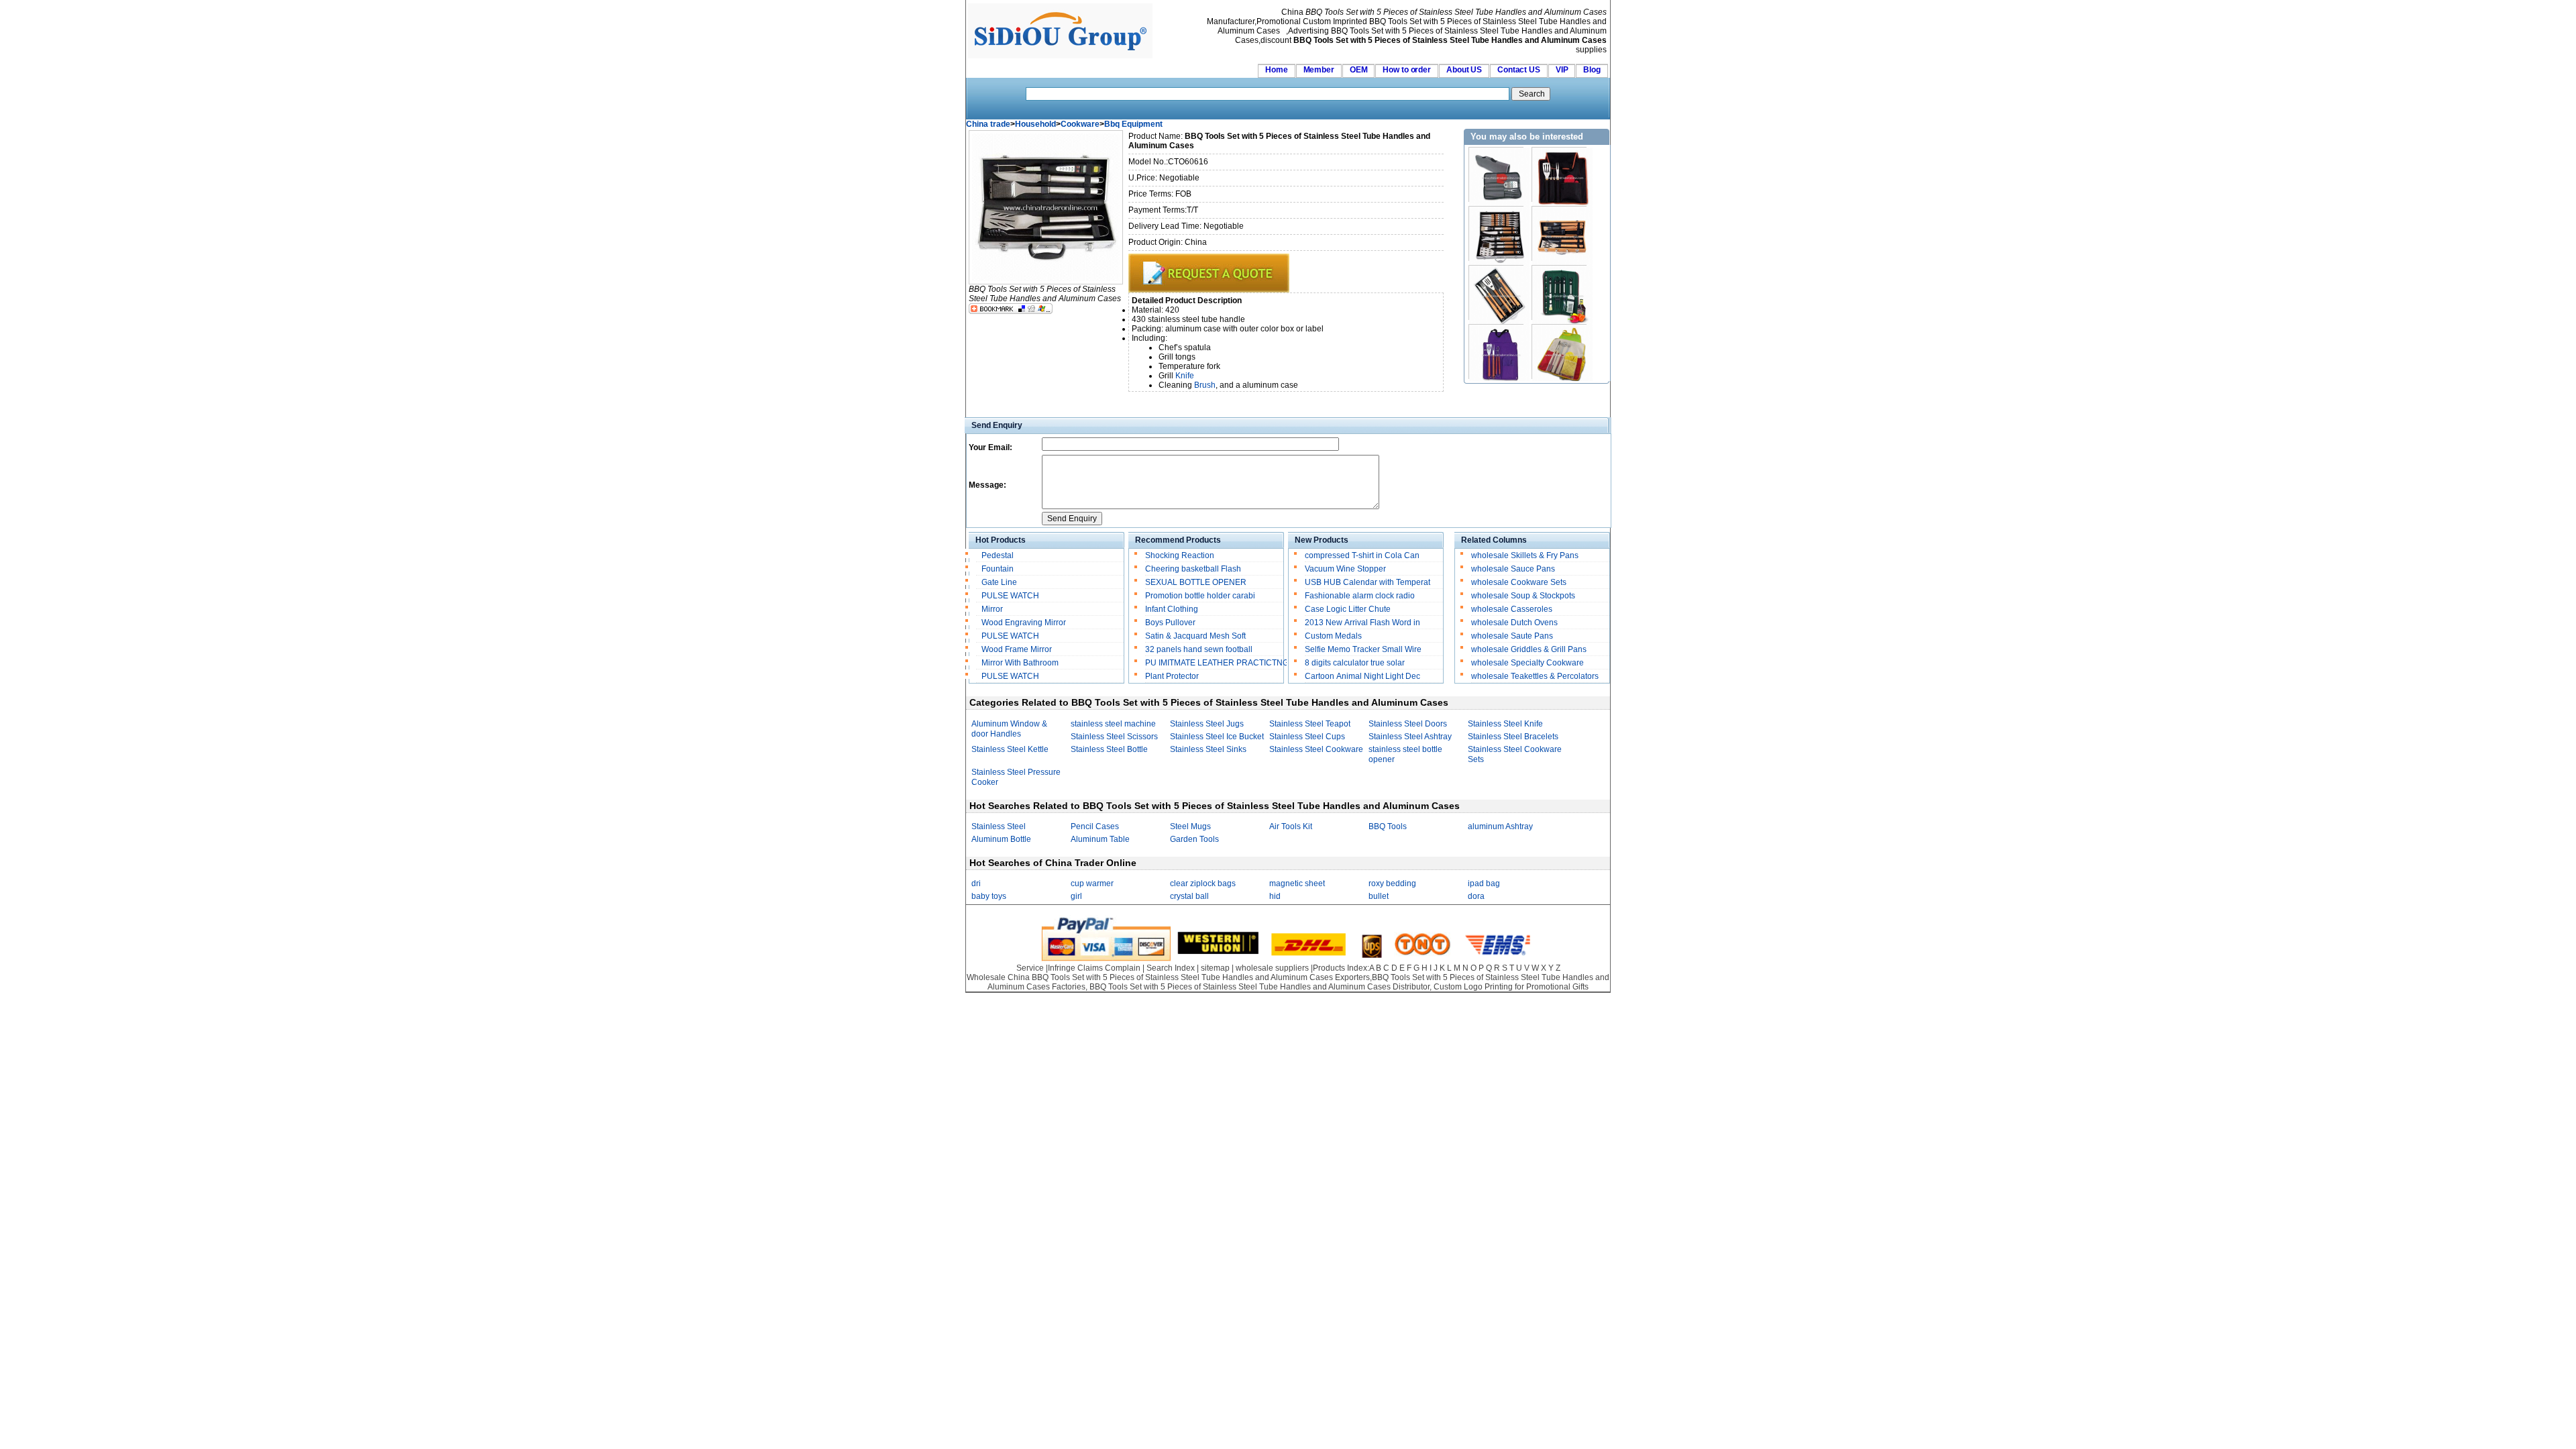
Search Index (1171, 968)
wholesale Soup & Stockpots (1523, 596)
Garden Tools (1194, 839)
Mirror (992, 609)
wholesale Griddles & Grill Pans (1529, 649)
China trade (988, 124)
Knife (1185, 376)
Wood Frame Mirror (1017, 649)
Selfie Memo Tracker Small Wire (1363, 649)
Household (1035, 124)
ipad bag (1484, 883)
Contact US (1519, 70)
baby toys (989, 896)
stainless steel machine (1113, 724)
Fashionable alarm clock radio (1361, 596)
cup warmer (1092, 883)
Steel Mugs (1190, 826)
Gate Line (999, 582)
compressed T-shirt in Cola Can (1362, 555)
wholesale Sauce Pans (1513, 569)
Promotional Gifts (1557, 987)
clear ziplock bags (1203, 883)
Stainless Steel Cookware (1316, 749)
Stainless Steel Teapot (1310, 724)
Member (1319, 70)
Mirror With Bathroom (1020, 663)
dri (976, 883)
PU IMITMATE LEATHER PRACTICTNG (1217, 663)
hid (1275, 896)
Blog (1592, 70)
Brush (1205, 385)
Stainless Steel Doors (1408, 724)
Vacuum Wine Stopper (1345, 569)
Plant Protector (1172, 676)
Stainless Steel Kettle (1010, 749)
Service (1030, 968)
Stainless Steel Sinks (1208, 749)
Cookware (1080, 124)
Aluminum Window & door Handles (1009, 729)
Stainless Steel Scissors (1114, 737)
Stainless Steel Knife (1505, 724)
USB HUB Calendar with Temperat (1367, 582)
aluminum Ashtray (1500, 826)
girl (1076, 896)
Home (1277, 70)
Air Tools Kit (1291, 826)
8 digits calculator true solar (1355, 663)
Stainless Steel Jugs (1207, 724)
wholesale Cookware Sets (1519, 582)
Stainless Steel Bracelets (1513, 737)
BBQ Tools (1388, 826)
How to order (1407, 70)
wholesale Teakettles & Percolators (1535, 676)
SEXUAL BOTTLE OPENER (1196, 582)
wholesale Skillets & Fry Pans (1525, 555)
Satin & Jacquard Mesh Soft (1195, 636)
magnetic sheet (1297, 883)
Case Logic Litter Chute (1348, 609)
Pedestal (998, 555)
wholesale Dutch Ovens (1514, 623)
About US (1464, 70)
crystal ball (1189, 896)
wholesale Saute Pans (1512, 636)
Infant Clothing (1172, 609)
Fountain (998, 569)
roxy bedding (1392, 883)
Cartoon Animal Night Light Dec (1362, 676)
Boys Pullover (1170, 623)
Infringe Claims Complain (1094, 968)
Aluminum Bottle (1001, 839)
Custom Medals (1333, 636)
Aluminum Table (1100, 839)
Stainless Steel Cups (1307, 737)
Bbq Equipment (1133, 124)
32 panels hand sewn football (1199, 649)
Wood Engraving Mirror (1024, 623)
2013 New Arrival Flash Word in (1362, 623)
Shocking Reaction (1180, 555)
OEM (1359, 70)
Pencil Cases (1095, 826)
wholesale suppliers (1272, 968)
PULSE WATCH (1010, 596)
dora (1476, 896)
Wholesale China (998, 977)
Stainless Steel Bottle (1109, 749)
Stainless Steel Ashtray (1410, 737)
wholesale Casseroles (1512, 609)
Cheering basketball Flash (1193, 569)
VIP (1562, 70)
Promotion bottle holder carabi (1200, 596)
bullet (1379, 896)
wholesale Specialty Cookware (1527, 663)
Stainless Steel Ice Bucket (1217, 737)
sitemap (1215, 968)
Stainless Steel (999, 826)
